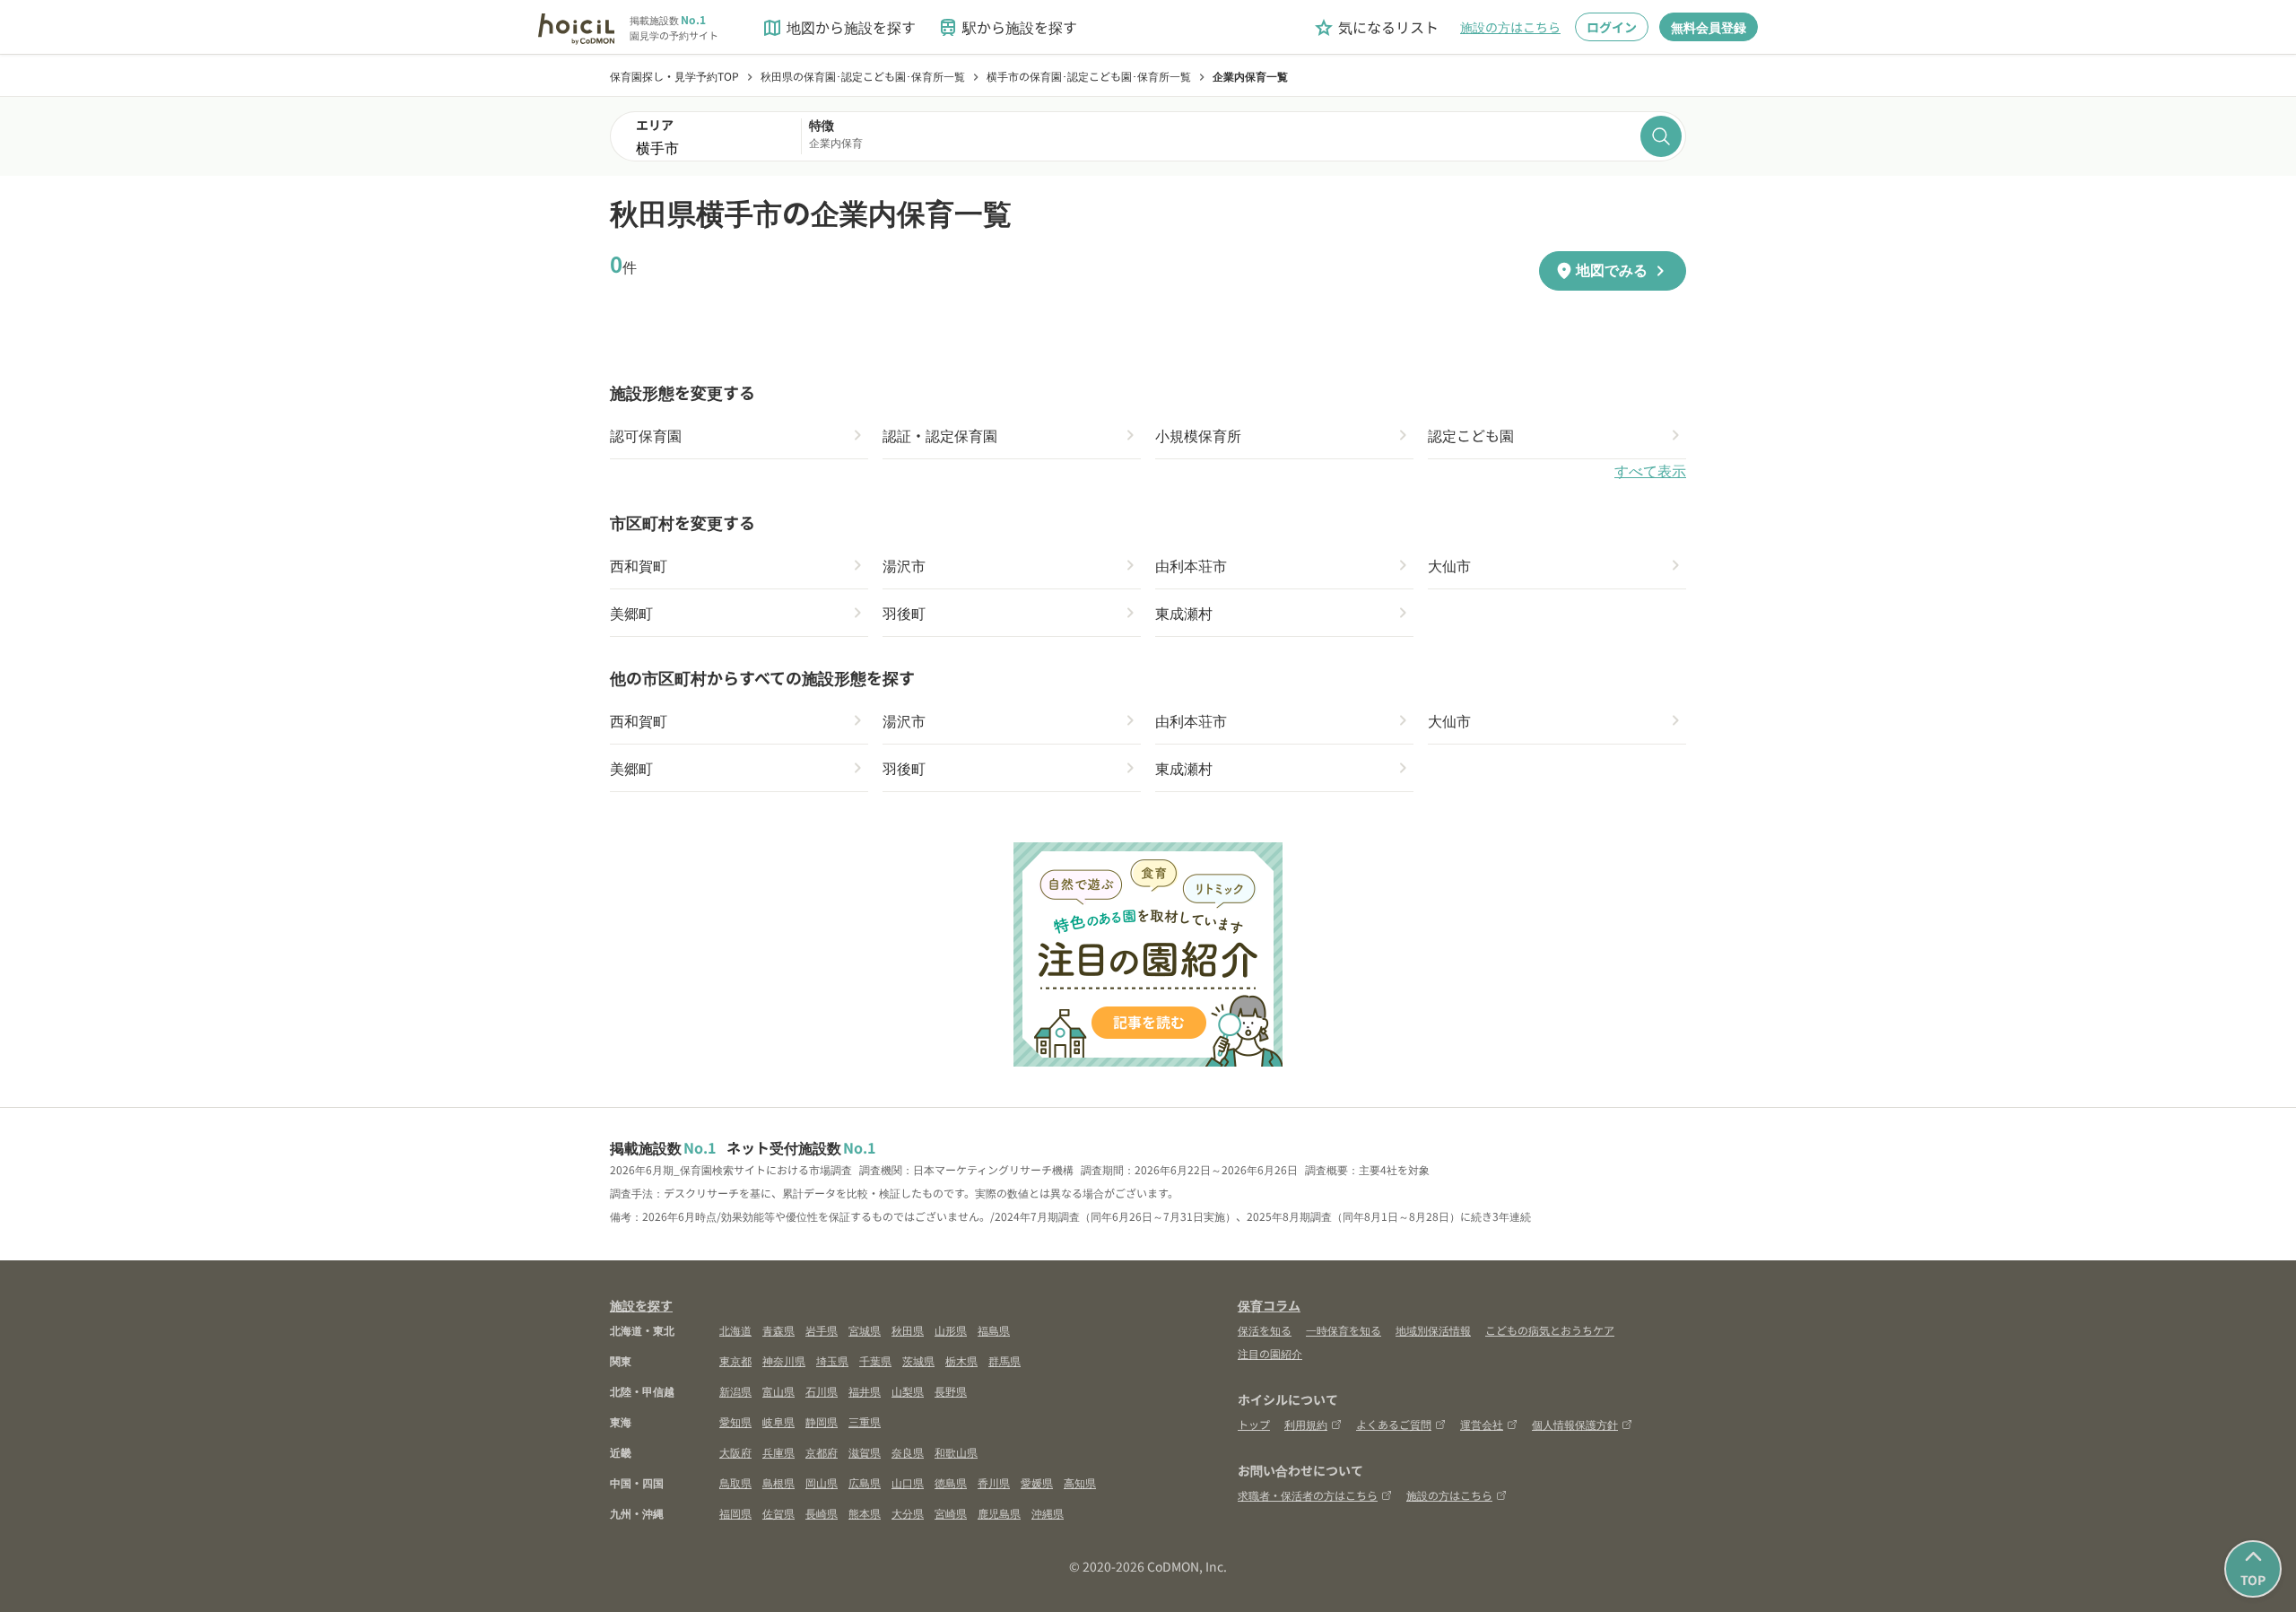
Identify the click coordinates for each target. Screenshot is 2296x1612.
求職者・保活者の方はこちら (1308, 1495)
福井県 (865, 1391)
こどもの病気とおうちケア (1550, 1330)
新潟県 (735, 1391)
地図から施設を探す (839, 27)
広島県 (865, 1482)
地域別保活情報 (1433, 1330)
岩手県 (822, 1330)
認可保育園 (646, 435)
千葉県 (875, 1360)
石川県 (822, 1391)
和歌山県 (956, 1452)
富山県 (778, 1391)
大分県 (908, 1513)
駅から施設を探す (1007, 27)
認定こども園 (1471, 435)
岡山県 (822, 1482)
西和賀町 (639, 565)
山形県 (951, 1330)
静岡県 (822, 1421)
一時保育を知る (1344, 1330)
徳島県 (951, 1482)
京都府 (822, 1452)
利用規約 (1306, 1424)
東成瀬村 (1184, 613)
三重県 (865, 1421)
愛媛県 (1037, 1482)
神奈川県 (784, 1360)
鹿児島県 (999, 1513)
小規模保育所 (1198, 435)
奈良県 (908, 1452)
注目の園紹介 (1270, 1353)
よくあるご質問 (1394, 1424)
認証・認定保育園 (940, 435)
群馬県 (1004, 1360)
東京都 (735, 1360)
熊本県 (865, 1513)
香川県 (994, 1482)
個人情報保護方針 (1575, 1424)
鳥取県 (735, 1482)
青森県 (778, 1330)
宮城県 (865, 1330)
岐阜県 (778, 1421)
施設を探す (641, 1305)
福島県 (994, 1330)
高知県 (1080, 1482)
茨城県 (918, 1360)
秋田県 (908, 1330)
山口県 (908, 1482)
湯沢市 (904, 565)
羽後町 (904, 613)
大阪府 (735, 1452)
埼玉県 (832, 1360)
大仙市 (1449, 565)
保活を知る (1265, 1330)
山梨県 (908, 1391)
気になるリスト (1376, 27)
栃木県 (961, 1360)
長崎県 (822, 1513)
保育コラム (1269, 1305)
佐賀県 (778, 1513)
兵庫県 (778, 1452)
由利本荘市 (1191, 565)
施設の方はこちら (1510, 27)
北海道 (735, 1330)
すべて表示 (1650, 471)
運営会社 (1482, 1424)
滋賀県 (865, 1452)
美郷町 (631, 613)
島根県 (778, 1482)
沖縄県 (1048, 1513)
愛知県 (735, 1421)
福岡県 (735, 1513)
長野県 (951, 1391)
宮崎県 (951, 1513)
